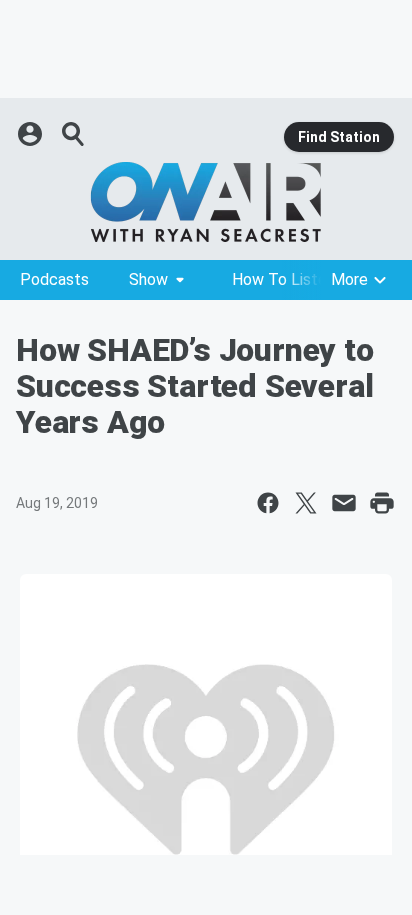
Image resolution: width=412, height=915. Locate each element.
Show (148, 279)
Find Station (339, 137)
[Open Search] (74, 134)
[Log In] (32, 134)
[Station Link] (206, 202)
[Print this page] (382, 503)
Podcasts (54, 279)
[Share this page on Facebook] (268, 503)
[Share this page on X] (306, 503)
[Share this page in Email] (344, 503)
